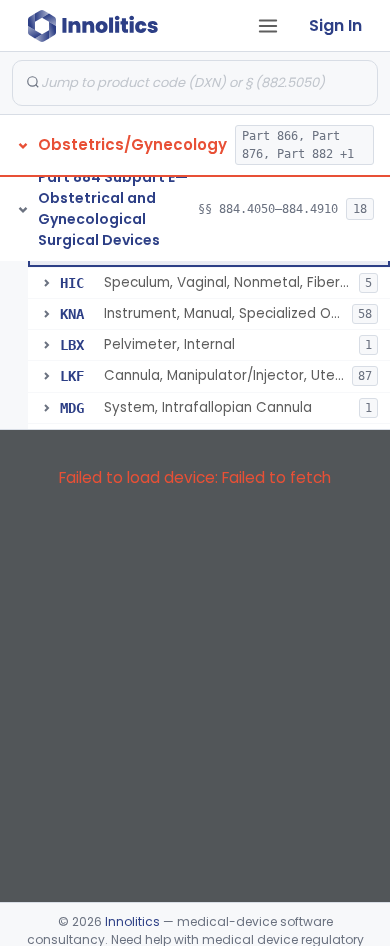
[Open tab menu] (268, 26)
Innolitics (132, 921)
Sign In (335, 25)
